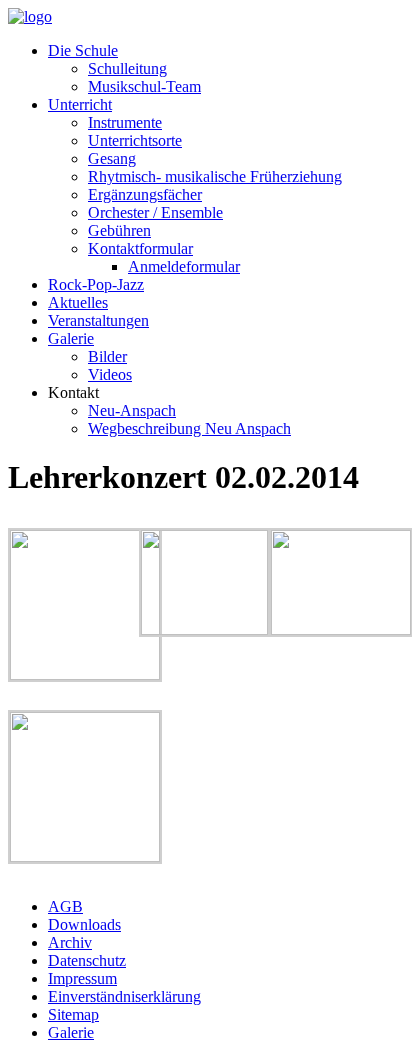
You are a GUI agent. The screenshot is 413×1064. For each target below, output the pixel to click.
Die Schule (83, 50)
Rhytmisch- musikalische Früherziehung (215, 176)
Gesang (112, 158)
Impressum (82, 978)
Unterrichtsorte (135, 140)
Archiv (70, 942)
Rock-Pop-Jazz (96, 284)
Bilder (107, 356)
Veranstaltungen (98, 320)
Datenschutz (87, 960)
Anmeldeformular (184, 266)
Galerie (71, 338)
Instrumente (125, 122)
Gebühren (119, 230)
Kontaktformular (140, 248)
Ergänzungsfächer (145, 194)
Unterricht (80, 104)
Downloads (84, 924)
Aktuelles (78, 302)
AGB (65, 906)
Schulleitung (127, 68)
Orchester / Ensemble (155, 212)
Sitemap (73, 1014)
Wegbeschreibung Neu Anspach (189, 428)
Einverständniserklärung (124, 996)
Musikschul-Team (144, 86)
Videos (110, 374)
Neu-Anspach (132, 410)
